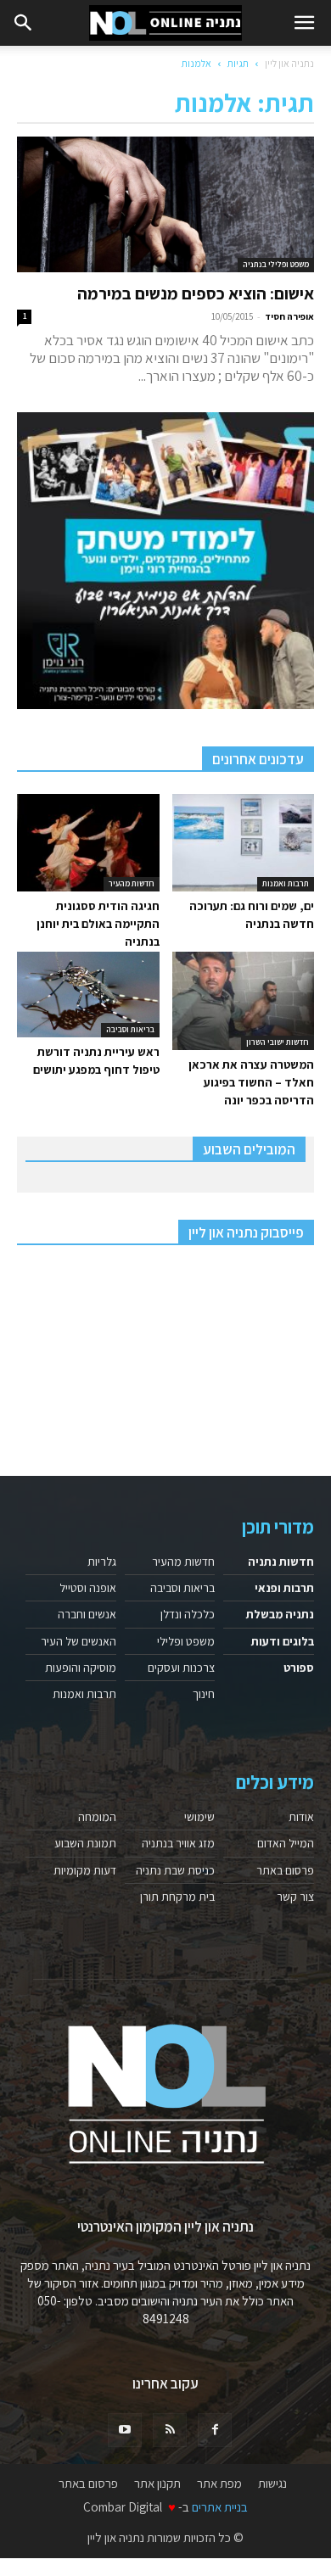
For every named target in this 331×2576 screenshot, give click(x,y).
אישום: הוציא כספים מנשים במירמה (196, 293)
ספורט (299, 1668)
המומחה (97, 1817)
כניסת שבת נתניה (175, 1870)
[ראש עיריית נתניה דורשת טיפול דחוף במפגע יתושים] (88, 994)
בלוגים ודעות (283, 1641)
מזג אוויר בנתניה (178, 1843)
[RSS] (170, 2430)
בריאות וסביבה (130, 1029)
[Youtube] (125, 2430)
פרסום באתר (285, 1870)
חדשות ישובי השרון (278, 1042)
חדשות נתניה (281, 1562)
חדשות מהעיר (132, 883)
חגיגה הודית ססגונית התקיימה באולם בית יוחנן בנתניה (98, 924)
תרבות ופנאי (284, 1588)
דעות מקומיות (85, 1870)
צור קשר (295, 1897)
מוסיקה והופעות (81, 1668)
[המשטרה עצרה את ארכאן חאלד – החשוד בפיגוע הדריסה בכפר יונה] (244, 1000)
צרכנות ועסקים (181, 1668)
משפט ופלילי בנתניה (276, 264)
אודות (301, 1817)
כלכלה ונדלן (188, 1614)
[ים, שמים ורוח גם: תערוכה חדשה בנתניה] (244, 843)
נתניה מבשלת (280, 1614)
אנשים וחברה (87, 1614)
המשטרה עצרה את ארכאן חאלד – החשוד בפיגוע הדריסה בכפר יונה (251, 1082)
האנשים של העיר (79, 1641)
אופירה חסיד (289, 316)
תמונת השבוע (85, 1843)
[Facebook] (215, 2430)
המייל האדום (286, 1843)
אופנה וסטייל (88, 1588)
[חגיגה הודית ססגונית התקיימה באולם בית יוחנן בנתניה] (88, 843)
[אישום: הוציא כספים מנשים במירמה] (165, 204)
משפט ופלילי (186, 1641)
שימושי (199, 1817)
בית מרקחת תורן (177, 1897)
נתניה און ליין (289, 63)
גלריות (102, 1562)
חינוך (204, 1694)
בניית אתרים (220, 2507)
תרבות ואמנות (286, 883)
